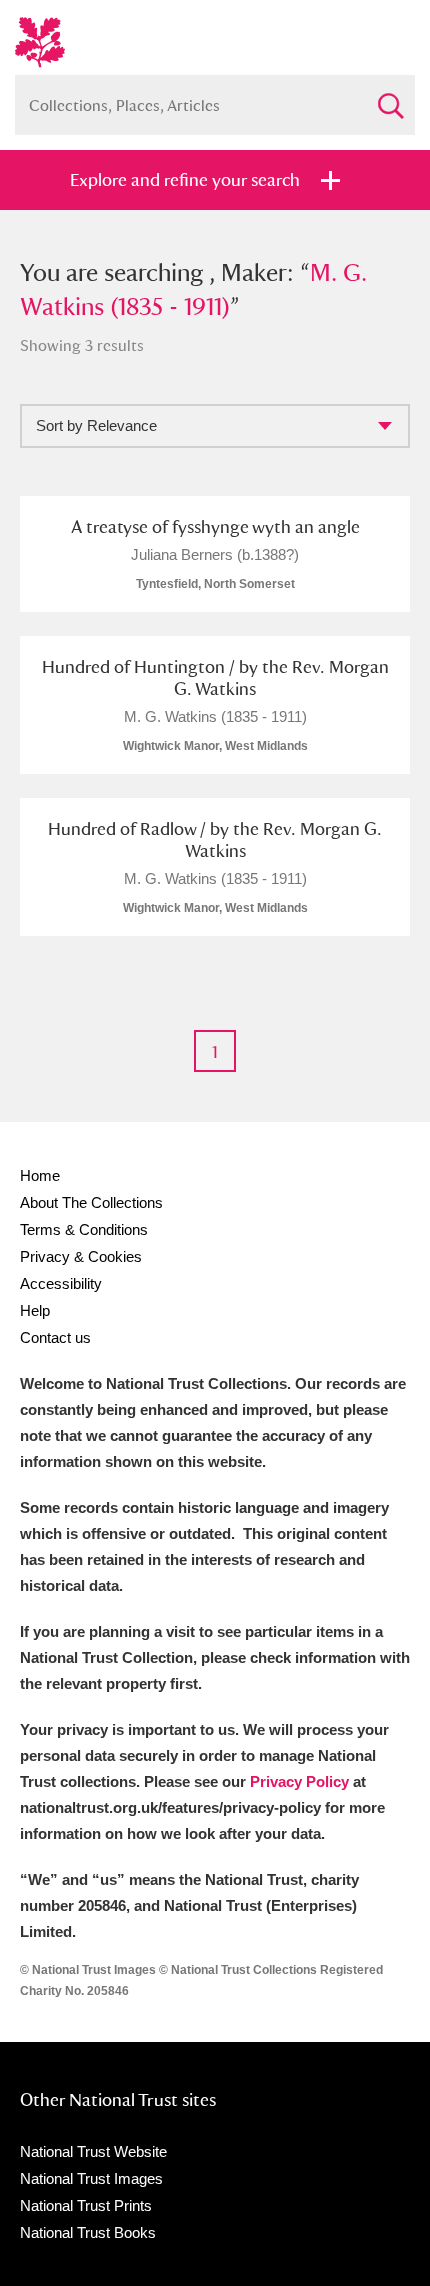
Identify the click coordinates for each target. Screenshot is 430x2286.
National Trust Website (93, 2151)
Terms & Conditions (84, 1229)
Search (390, 97)
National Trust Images (91, 2178)
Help (35, 1310)
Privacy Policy (299, 1781)
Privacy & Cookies (81, 1256)
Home (40, 1175)
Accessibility (61, 1283)
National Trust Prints (86, 2205)
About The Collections (91, 1202)
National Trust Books (88, 2232)
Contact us (55, 1337)
